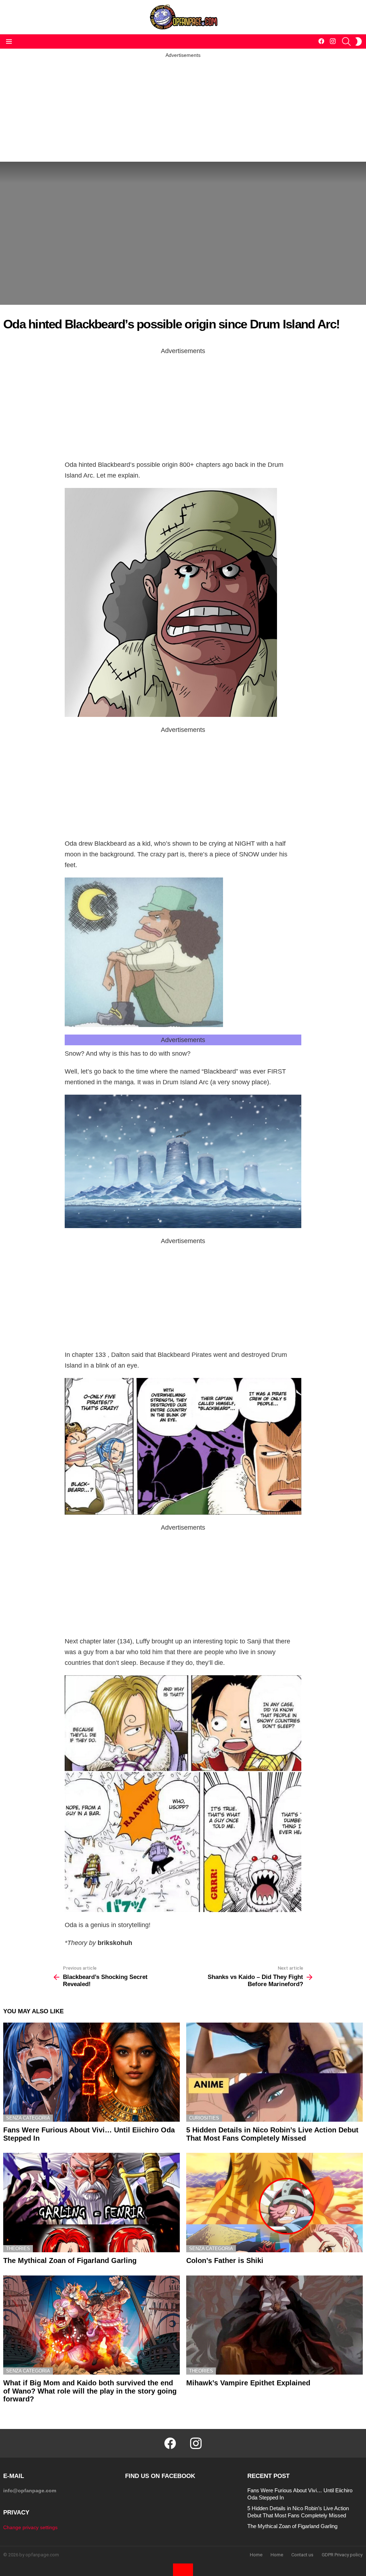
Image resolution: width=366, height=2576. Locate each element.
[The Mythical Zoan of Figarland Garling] (91, 2203)
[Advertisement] (183, 109)
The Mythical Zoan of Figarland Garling (70, 2260)
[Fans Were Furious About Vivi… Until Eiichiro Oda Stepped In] (91, 2072)
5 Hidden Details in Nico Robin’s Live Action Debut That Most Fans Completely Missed (272, 2134)
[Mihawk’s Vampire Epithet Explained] (274, 2325)
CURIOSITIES (204, 2118)
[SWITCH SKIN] (358, 41)
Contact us (302, 2555)
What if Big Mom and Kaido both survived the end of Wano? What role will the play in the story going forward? (90, 2391)
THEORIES (18, 2248)
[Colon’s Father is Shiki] (274, 2203)
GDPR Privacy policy (342, 2555)
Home (256, 2555)
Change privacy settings (30, 2527)
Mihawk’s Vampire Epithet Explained (248, 2383)
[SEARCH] (346, 41)
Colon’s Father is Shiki (225, 2260)
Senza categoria (28, 2118)
